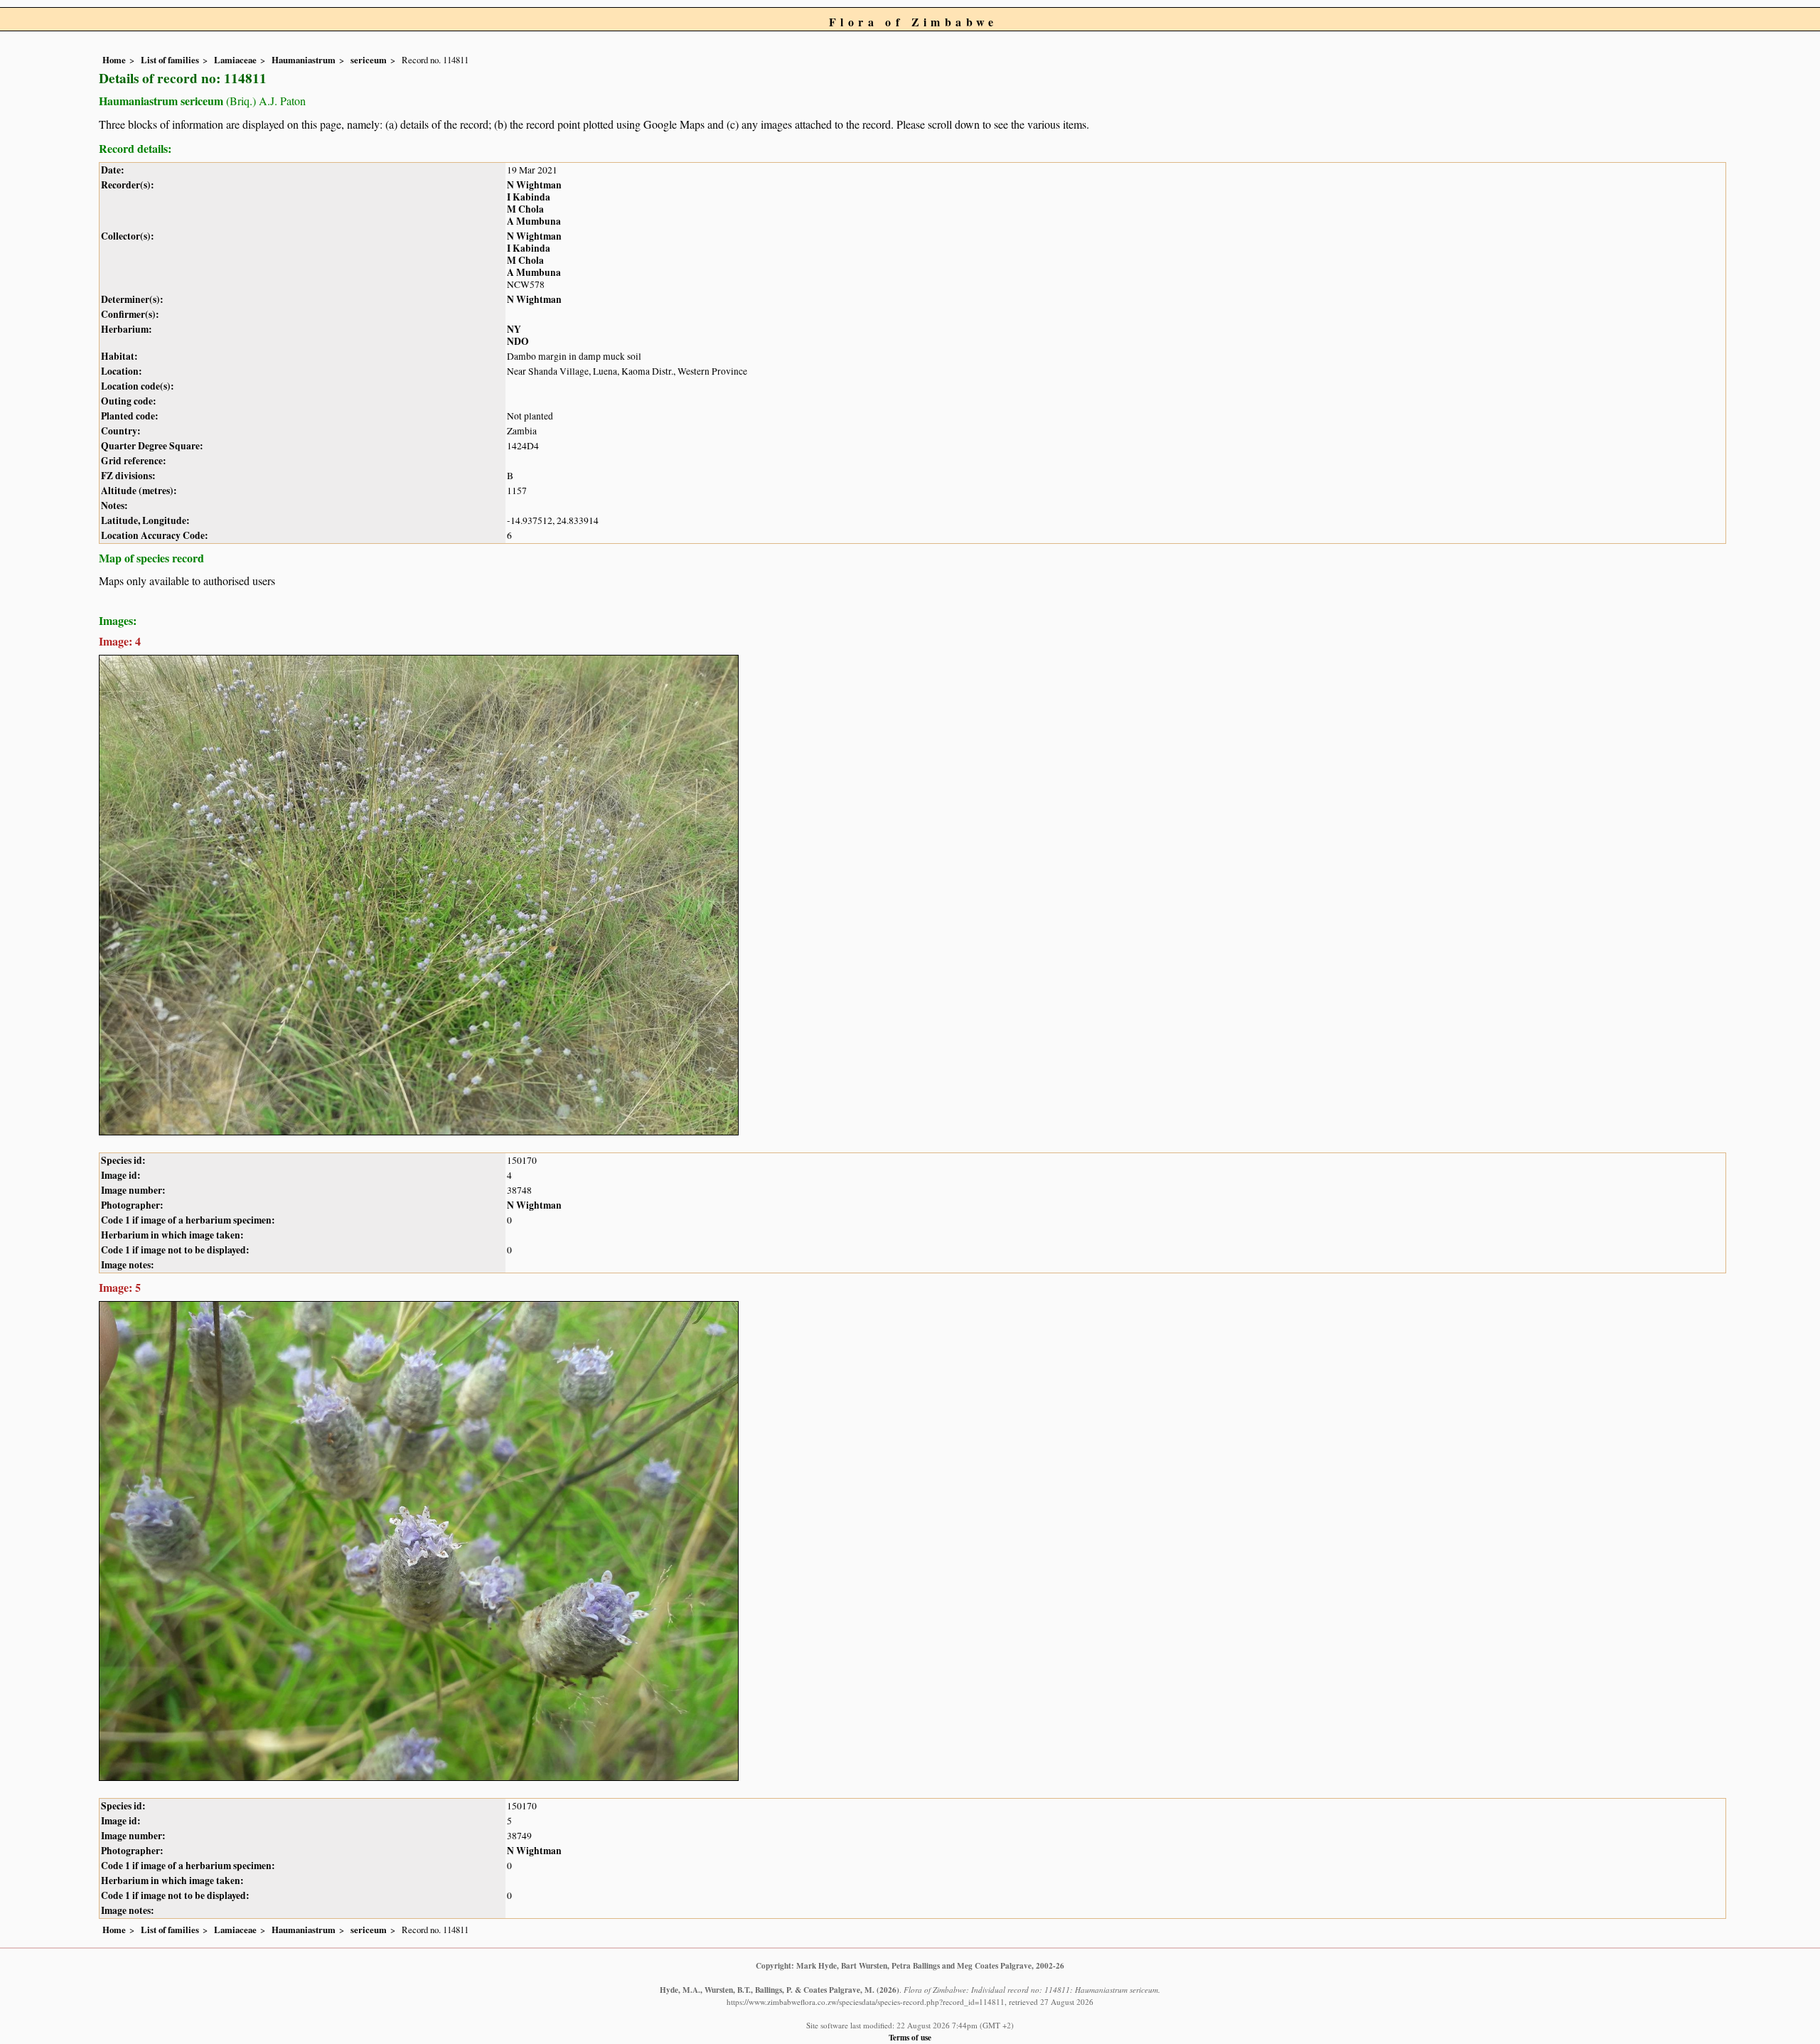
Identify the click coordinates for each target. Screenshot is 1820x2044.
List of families (170, 60)
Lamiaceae (235, 60)
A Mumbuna (534, 221)
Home (114, 60)
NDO (518, 341)
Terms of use (910, 2037)
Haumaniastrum (304, 60)
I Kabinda (529, 197)
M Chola (525, 209)
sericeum (369, 60)
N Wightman (534, 185)
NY (514, 329)
